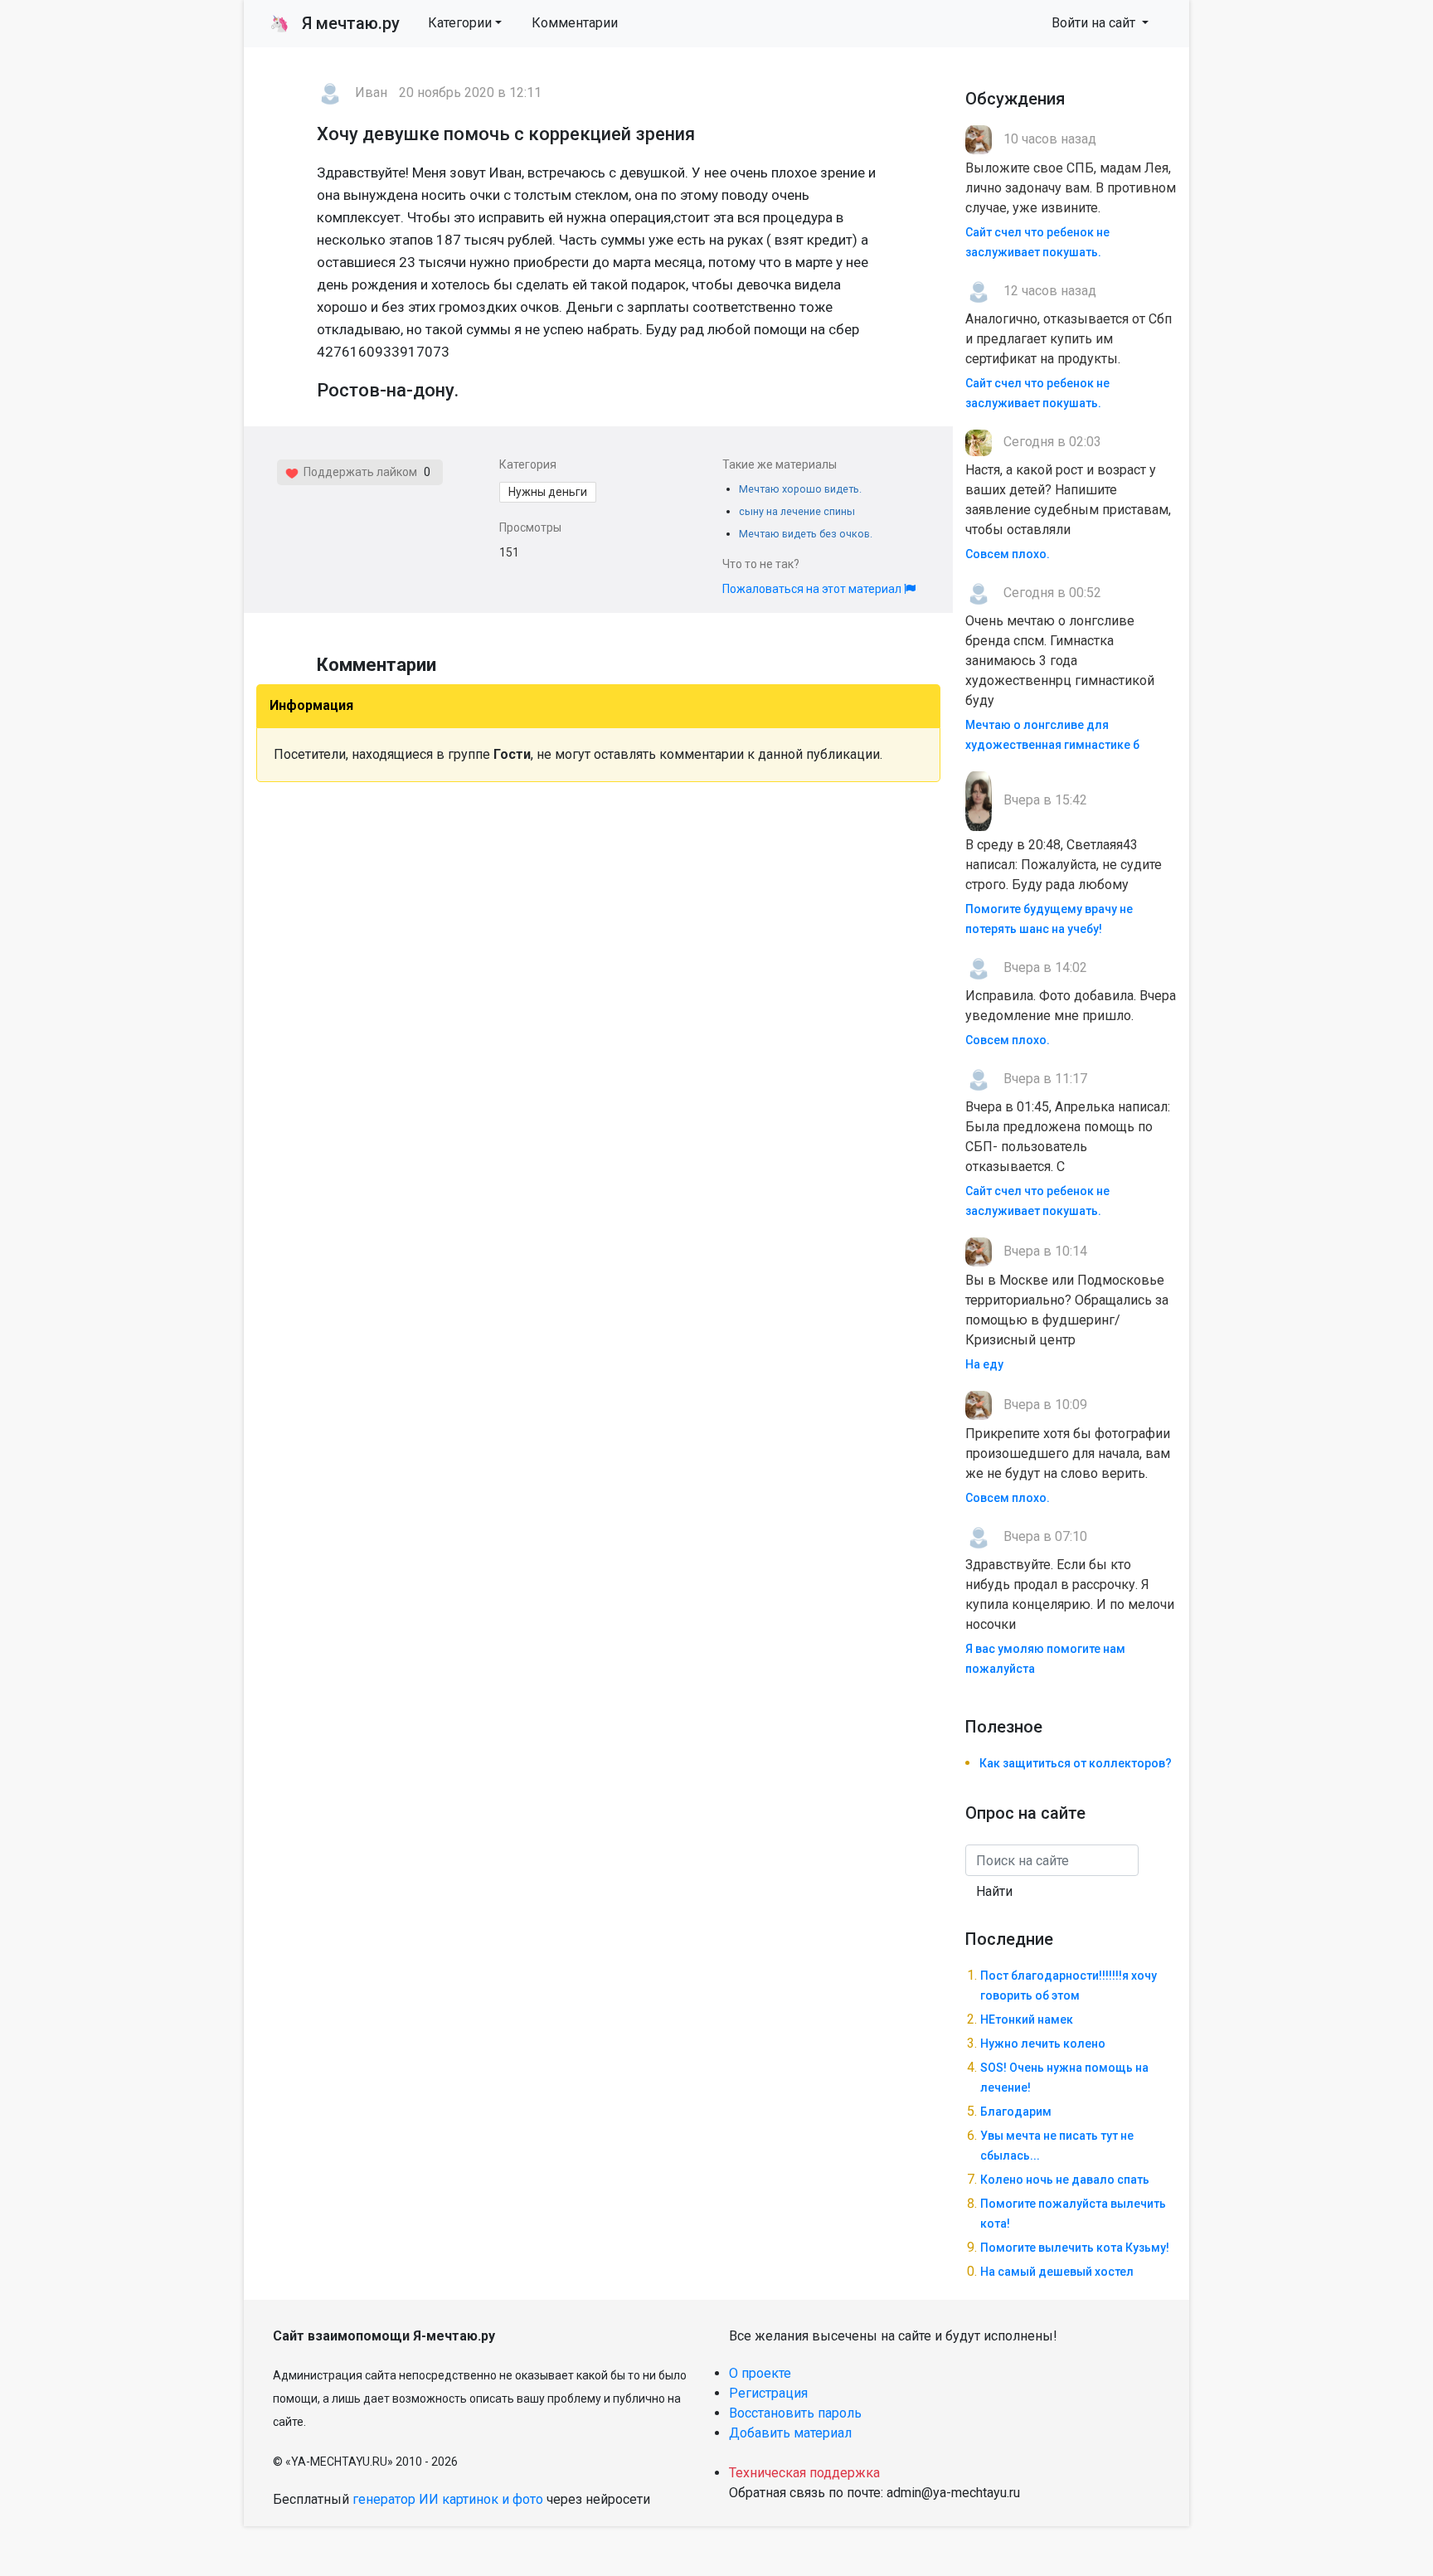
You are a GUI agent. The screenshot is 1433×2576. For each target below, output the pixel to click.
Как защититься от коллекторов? (1076, 1763)
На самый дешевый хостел (1057, 2272)
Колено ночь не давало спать (1065, 2180)
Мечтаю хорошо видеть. (800, 489)
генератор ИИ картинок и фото (448, 2499)
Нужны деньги (548, 492)
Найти (994, 1891)
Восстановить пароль (795, 2413)
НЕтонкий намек (1027, 2019)
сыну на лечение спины (797, 511)
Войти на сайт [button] (1095, 23)
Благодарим (1016, 2112)
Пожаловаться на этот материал (813, 589)
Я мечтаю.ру (335, 23)
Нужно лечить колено (1043, 2044)
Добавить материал (790, 2433)
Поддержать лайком (358, 472)
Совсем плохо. (1008, 554)
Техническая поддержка (804, 2473)
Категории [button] (460, 23)
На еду (984, 1364)
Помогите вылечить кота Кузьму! (1075, 2248)
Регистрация (768, 2393)
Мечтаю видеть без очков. (806, 534)
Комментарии (575, 23)
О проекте (760, 2373)
